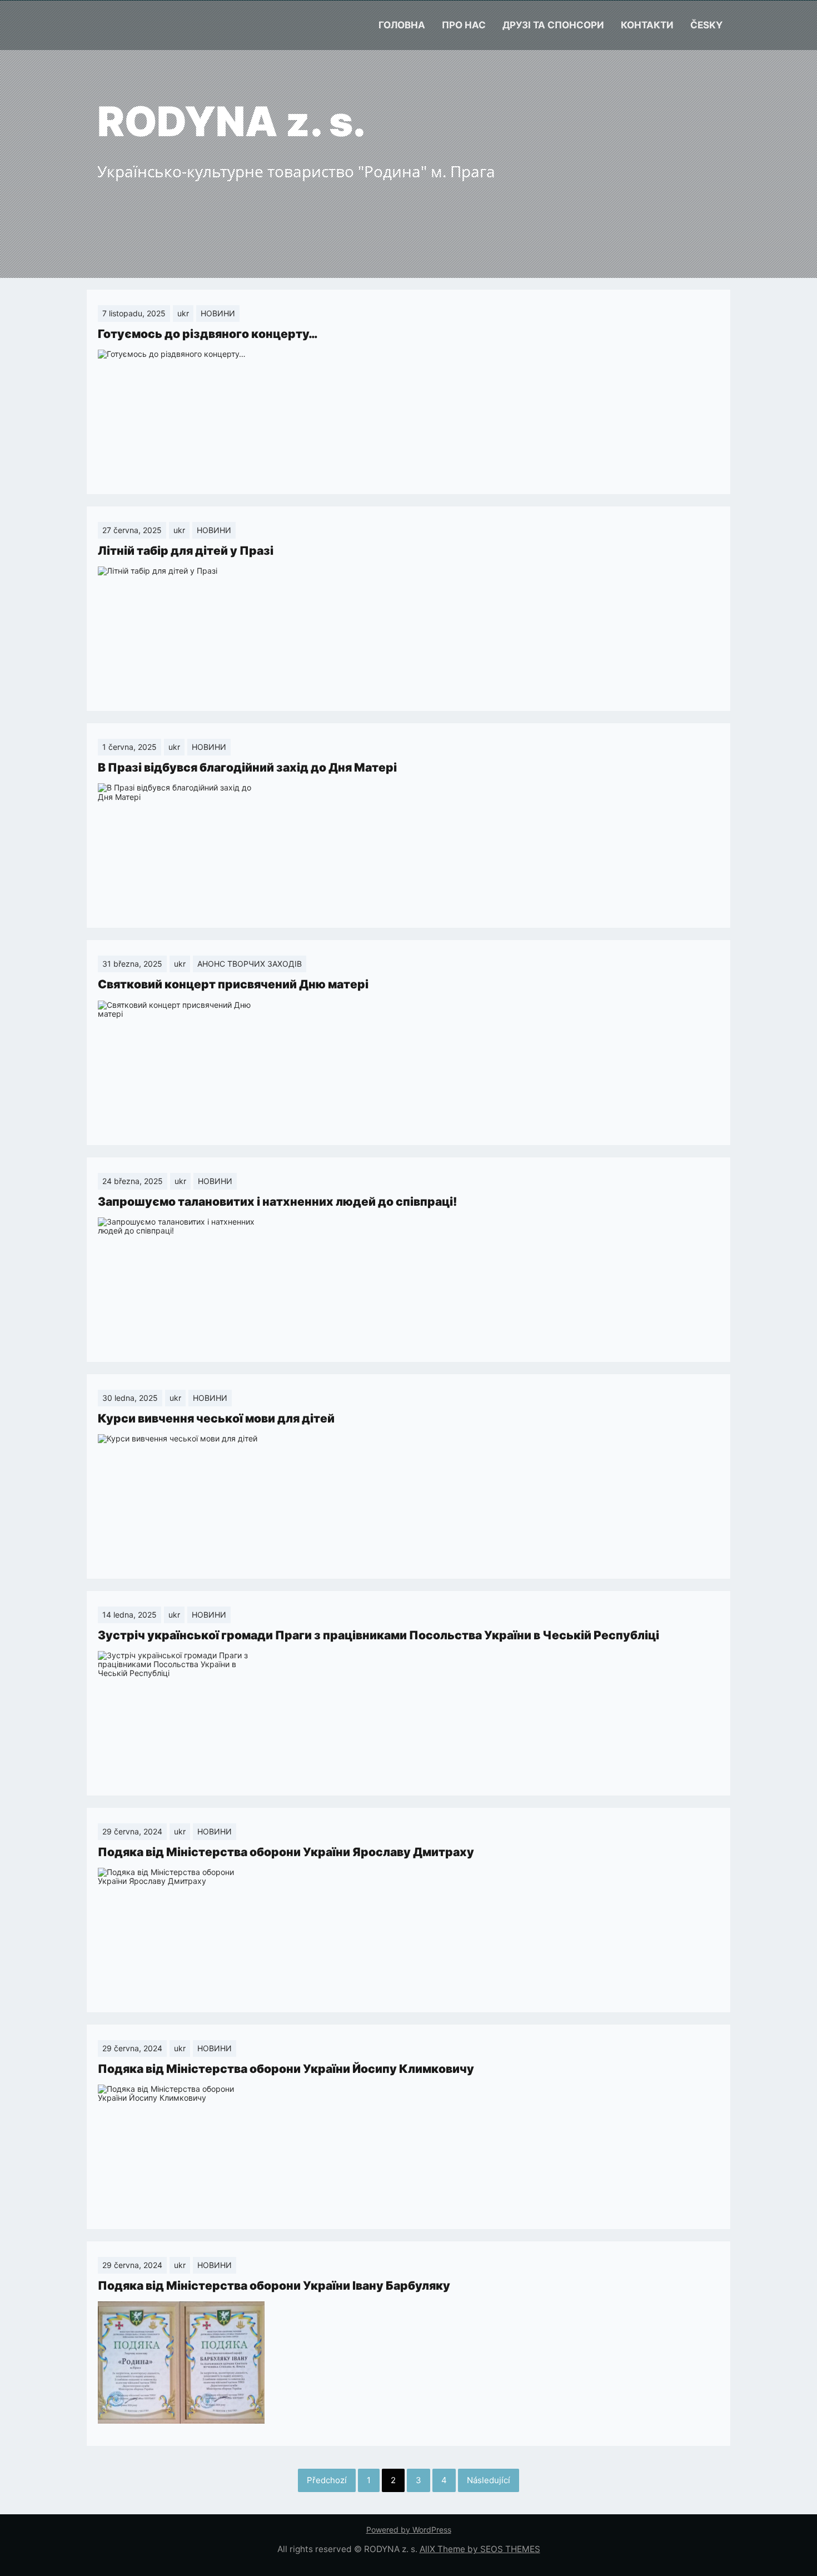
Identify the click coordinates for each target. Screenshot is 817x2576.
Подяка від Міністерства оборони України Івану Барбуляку (274, 2286)
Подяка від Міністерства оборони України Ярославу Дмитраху (286, 1852)
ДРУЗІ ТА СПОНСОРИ (553, 25)
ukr (183, 313)
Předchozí (327, 2480)
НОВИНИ (218, 313)
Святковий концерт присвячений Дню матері (233, 984)
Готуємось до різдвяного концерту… (208, 334)
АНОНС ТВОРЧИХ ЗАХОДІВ (250, 964)
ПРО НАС (464, 25)
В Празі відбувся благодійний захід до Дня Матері (247, 767)
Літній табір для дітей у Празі (186, 551)
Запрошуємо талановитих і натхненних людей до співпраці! (277, 1202)
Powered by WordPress (409, 2530)
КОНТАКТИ (647, 25)
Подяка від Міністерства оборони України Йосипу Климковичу (286, 2069)
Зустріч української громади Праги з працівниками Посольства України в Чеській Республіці (378, 1635)
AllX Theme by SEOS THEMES (480, 2549)
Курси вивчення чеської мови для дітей (216, 1418)
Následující (489, 2480)
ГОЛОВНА (402, 25)
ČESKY (706, 25)
